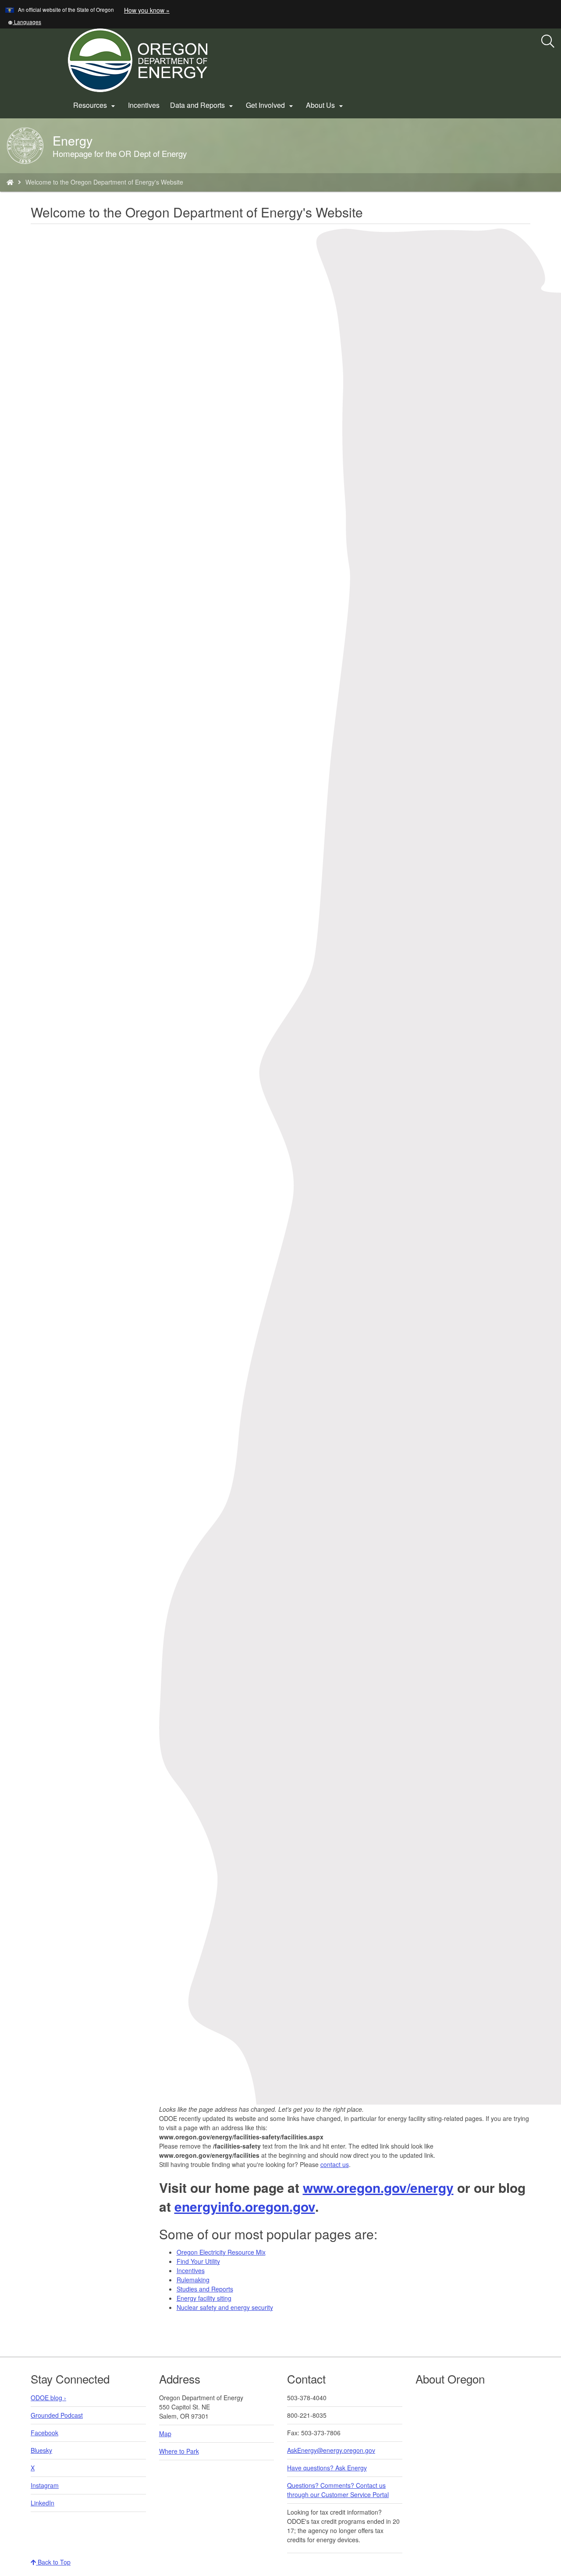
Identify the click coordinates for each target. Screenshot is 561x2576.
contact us (335, 2164)
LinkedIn (43, 2503)
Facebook (44, 2433)
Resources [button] (95, 105)
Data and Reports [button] (203, 105)
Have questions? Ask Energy (327, 2468)
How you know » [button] (147, 10)
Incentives (144, 105)
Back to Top (53, 2562)
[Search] (548, 42)
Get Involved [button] (271, 105)
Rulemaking (193, 2280)
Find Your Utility (198, 2261)
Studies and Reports (205, 2289)
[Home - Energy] (10, 182)
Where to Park (179, 2451)
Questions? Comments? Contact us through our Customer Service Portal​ (338, 2490)
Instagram (45, 2485)
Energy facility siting (204, 2298)
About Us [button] (326, 105)
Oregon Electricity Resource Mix (221, 2252)
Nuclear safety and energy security (225, 2307)
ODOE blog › (48, 2398)
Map (165, 2434)
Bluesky (41, 2450)
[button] (25, 22)
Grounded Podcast (57, 2415)
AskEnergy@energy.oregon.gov (331, 2450)
